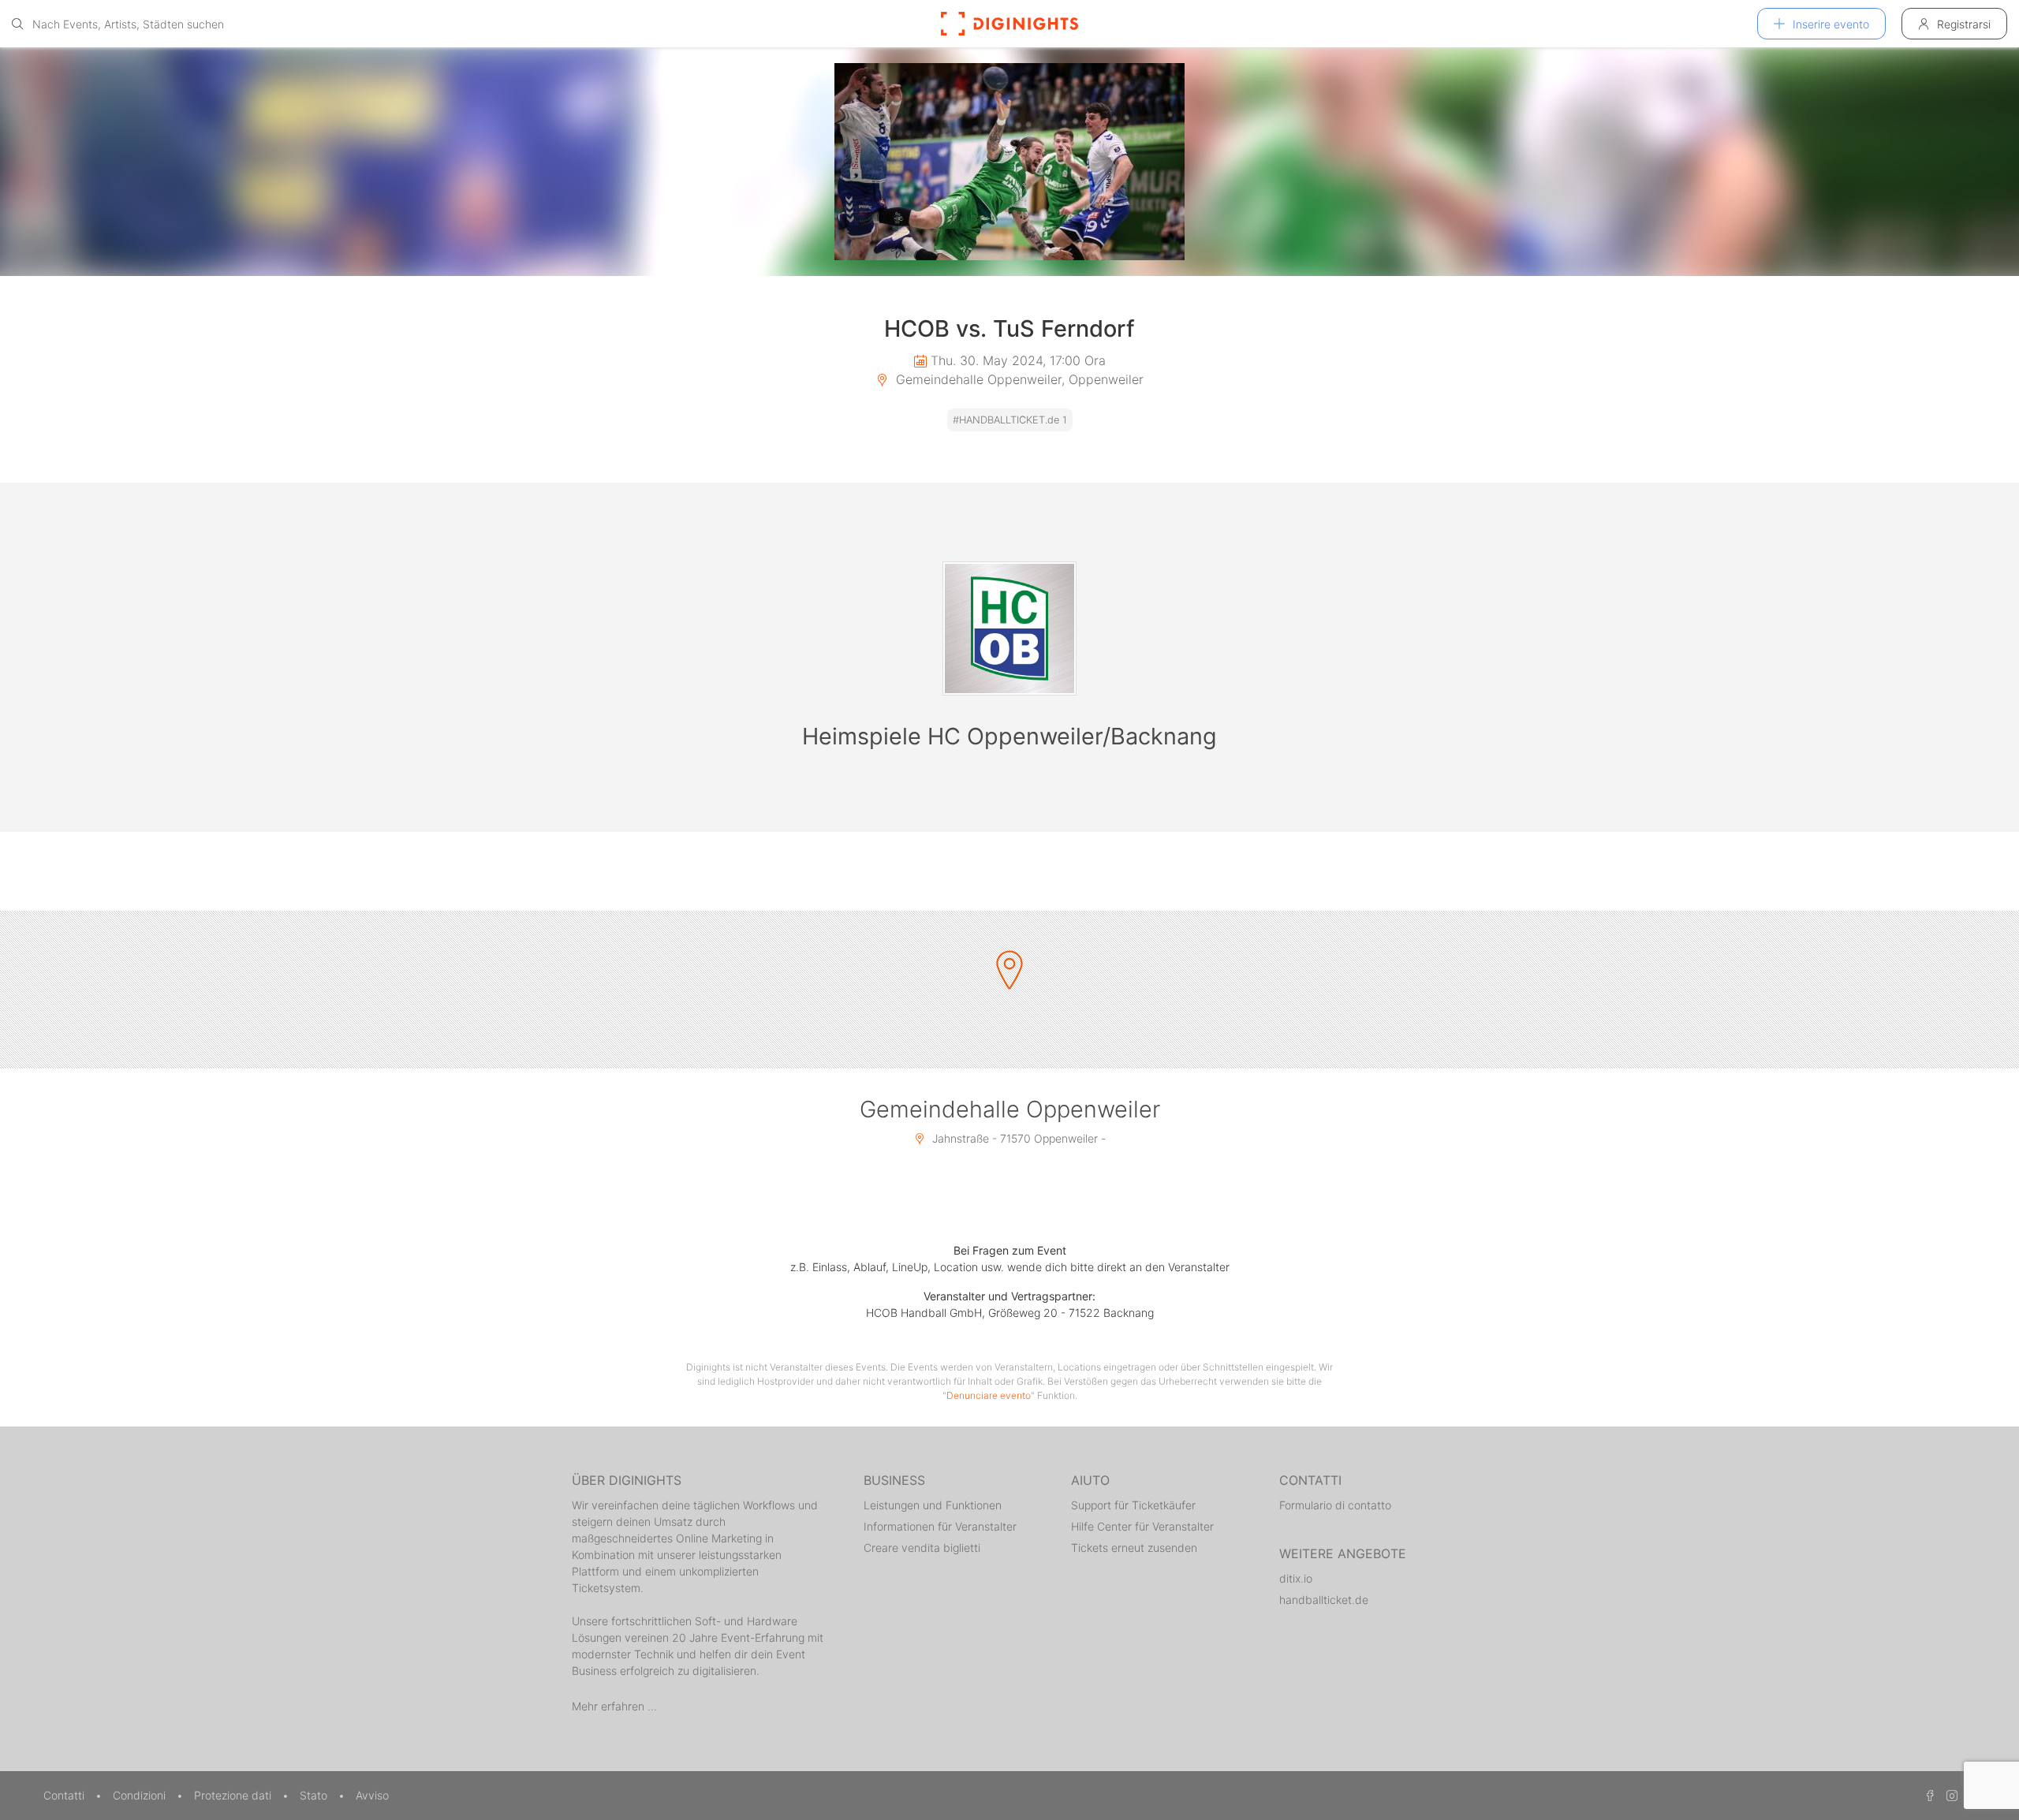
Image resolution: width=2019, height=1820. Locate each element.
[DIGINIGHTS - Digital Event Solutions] (1009, 24)
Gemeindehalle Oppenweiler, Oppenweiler (1018, 379)
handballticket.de (1324, 1600)
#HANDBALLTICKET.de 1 (1010, 420)
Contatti (65, 1795)
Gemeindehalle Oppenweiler (1010, 1109)
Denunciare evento (989, 1395)
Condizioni (141, 1795)
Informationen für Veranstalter (940, 1526)
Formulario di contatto (1335, 1505)
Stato (315, 1795)
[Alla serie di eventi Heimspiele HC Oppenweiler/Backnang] (1009, 628)
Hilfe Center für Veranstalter (1142, 1526)
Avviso (372, 1795)
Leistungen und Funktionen (933, 1505)
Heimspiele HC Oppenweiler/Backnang (1009, 736)
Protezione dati (234, 1795)
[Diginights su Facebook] (1928, 1795)
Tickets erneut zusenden (1134, 1548)
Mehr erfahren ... (614, 1706)
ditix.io (1296, 1578)
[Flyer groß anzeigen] (1009, 162)
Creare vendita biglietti (922, 1548)
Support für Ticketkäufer (1133, 1505)
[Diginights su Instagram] (1950, 1795)
